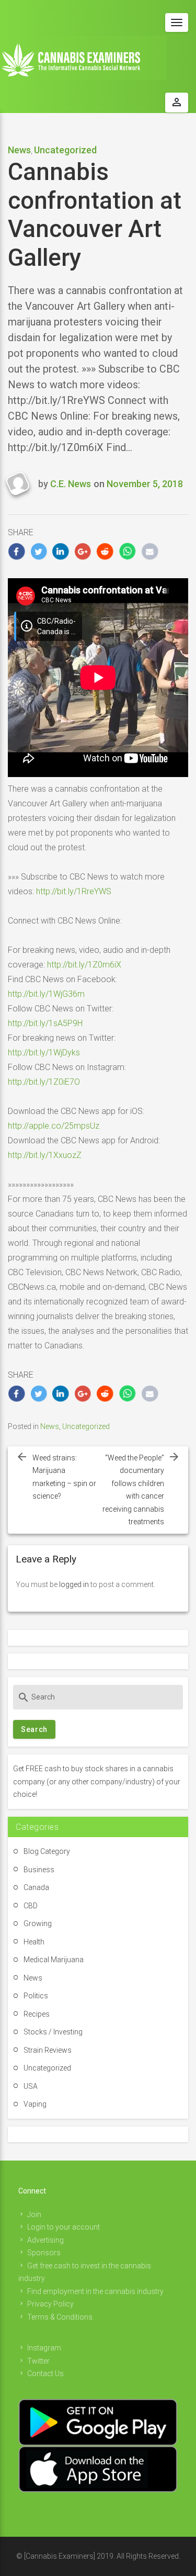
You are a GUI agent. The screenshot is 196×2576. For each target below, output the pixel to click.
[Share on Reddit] (105, 551)
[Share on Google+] (83, 551)
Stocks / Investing (53, 2032)
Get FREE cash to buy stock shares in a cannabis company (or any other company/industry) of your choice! (97, 1781)
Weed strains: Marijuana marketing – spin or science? (64, 1477)
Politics (36, 1996)
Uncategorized (65, 150)
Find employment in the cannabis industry (95, 2291)
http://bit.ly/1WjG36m (46, 994)
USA (31, 2086)
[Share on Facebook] (16, 551)
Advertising (45, 2240)
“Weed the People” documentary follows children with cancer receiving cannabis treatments (133, 1490)
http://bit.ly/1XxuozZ (45, 1155)
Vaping (35, 2104)
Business (39, 1870)
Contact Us (45, 2373)
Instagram (44, 2348)
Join (34, 2214)
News (19, 150)
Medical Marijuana (54, 1960)
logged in (74, 1584)
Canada (36, 1887)
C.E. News (71, 484)
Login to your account (64, 2227)
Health (34, 1942)
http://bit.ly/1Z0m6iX (84, 965)
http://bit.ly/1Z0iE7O (44, 1082)
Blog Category (47, 1851)
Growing (38, 1923)
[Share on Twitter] (39, 551)
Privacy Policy (50, 2304)
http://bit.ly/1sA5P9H (45, 1023)
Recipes (37, 2014)
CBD (31, 1906)
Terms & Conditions (60, 2317)
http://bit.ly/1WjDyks (44, 1053)
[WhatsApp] (128, 551)
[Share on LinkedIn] (61, 551)
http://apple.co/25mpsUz (54, 1126)
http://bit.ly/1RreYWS (74, 891)
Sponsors (44, 2253)
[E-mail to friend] (150, 551)
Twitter (38, 2361)
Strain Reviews (48, 2050)
